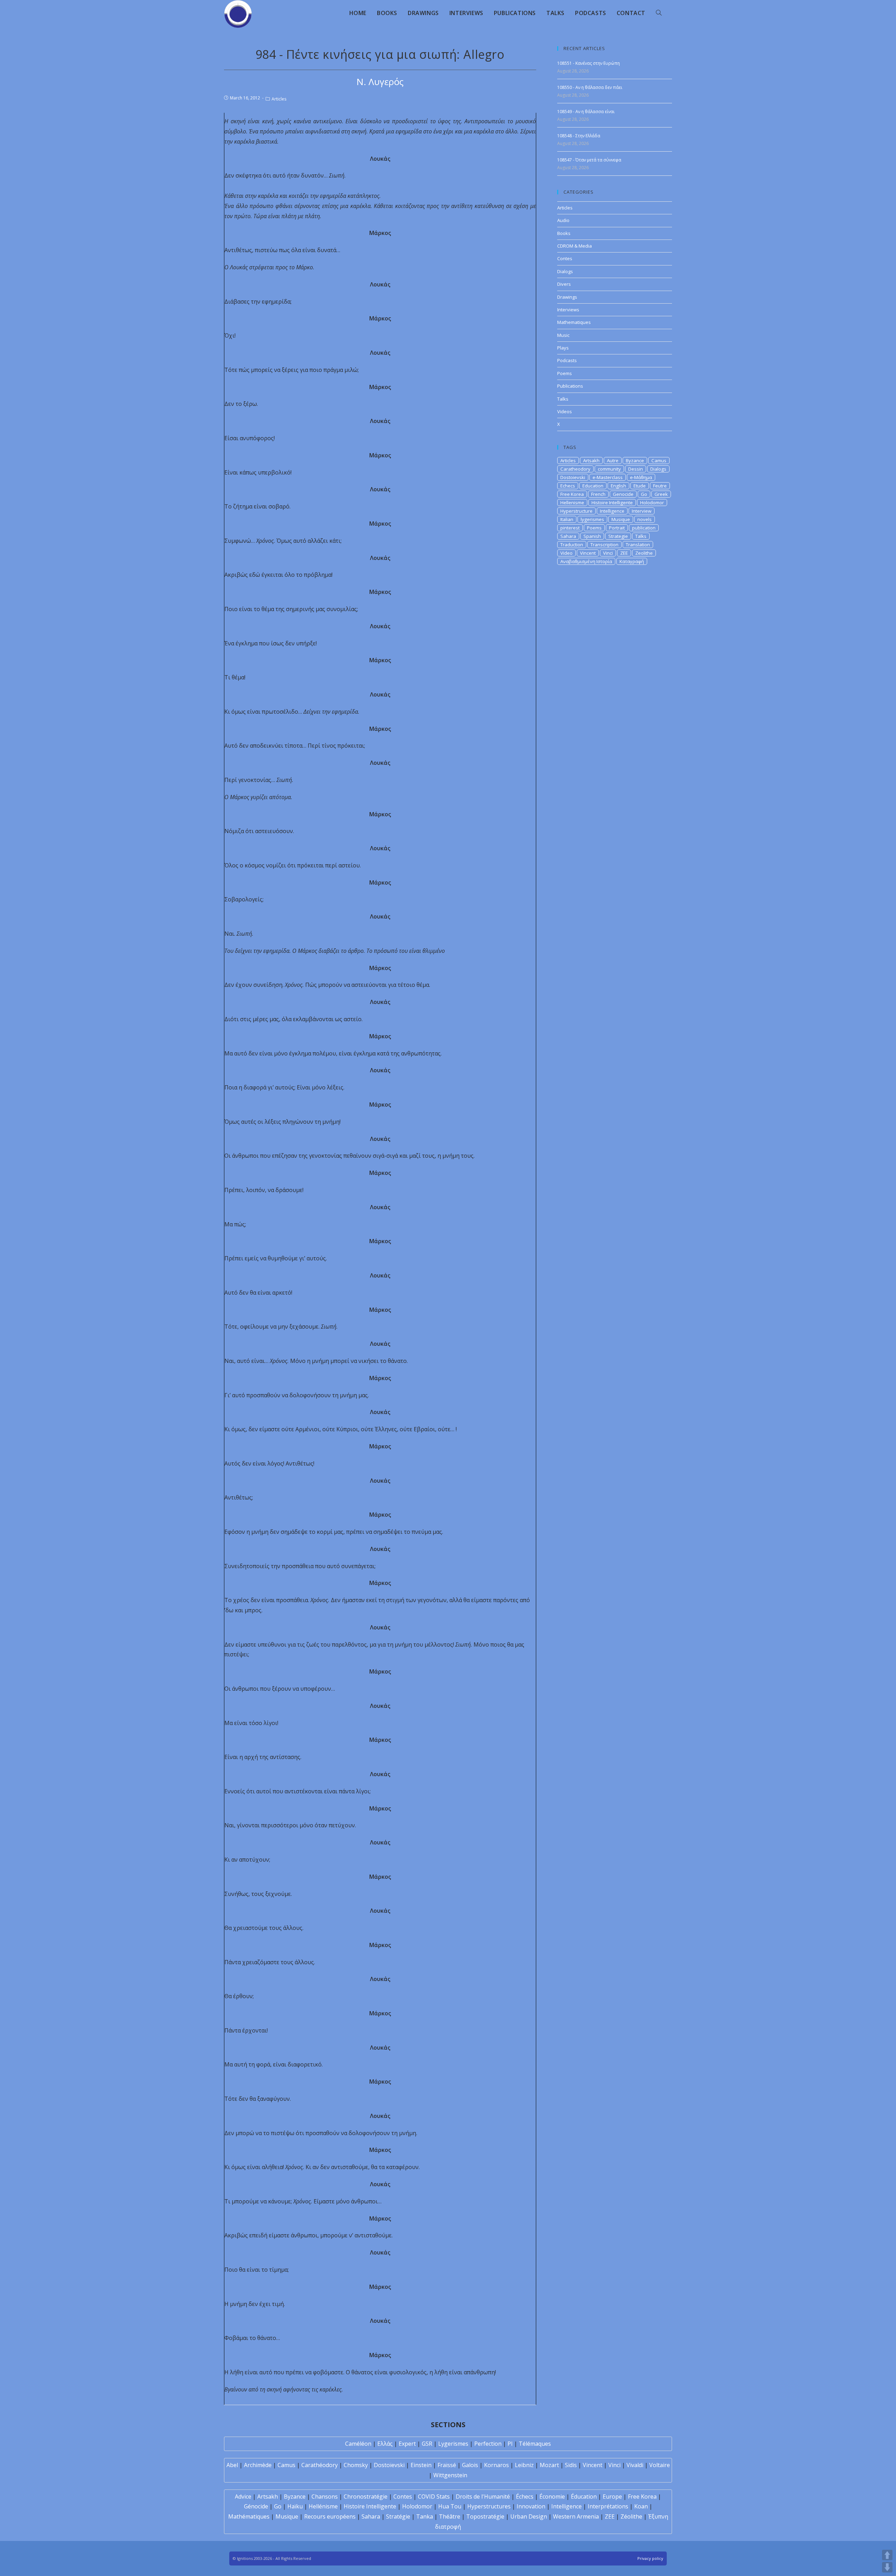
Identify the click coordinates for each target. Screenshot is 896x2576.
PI (510, 2444)
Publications (570, 386)
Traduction (572, 545)
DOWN (887, 2567)
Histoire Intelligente (612, 503)
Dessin (636, 469)
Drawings (567, 297)
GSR (427, 2444)
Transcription (604, 545)
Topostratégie (485, 2516)
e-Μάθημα (641, 477)
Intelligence (612, 511)
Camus (659, 461)
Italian (567, 519)
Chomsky (356, 2465)
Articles (279, 99)
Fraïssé (447, 2465)
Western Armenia (576, 2516)
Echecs (568, 486)
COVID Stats (434, 2497)
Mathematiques (574, 322)
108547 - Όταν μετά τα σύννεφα (589, 160)
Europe (612, 2497)
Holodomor (652, 503)
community (609, 469)
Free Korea (572, 494)
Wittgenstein (450, 2475)
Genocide (623, 494)
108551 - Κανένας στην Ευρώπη (589, 63)
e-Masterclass (608, 477)
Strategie (618, 536)
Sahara (568, 536)
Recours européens (330, 2516)
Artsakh (591, 461)
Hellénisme (323, 2506)
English (618, 486)
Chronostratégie (366, 2497)
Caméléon (358, 2444)
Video (566, 553)
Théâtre (450, 2516)
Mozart (549, 2465)
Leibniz (524, 2465)
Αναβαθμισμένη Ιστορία (586, 561)
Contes (565, 258)
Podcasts (567, 360)
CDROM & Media (575, 246)
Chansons (325, 2497)
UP (887, 2555)
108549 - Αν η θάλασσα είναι (586, 112)
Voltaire (660, 2465)
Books (564, 233)
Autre (613, 461)
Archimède (258, 2465)
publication (644, 528)
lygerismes (592, 519)
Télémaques (535, 2444)
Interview (642, 511)
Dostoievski (573, 477)
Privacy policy (650, 2558)
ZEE (624, 553)
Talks (563, 399)
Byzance (635, 461)
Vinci (608, 553)
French (598, 494)
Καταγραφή (632, 561)
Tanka (425, 2516)
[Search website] (659, 13)
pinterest (570, 528)
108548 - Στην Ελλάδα (579, 136)
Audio (563, 220)
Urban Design (529, 2516)
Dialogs (565, 271)
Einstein (421, 2465)
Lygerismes (453, 2444)
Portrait (617, 528)
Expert (407, 2444)
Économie (552, 2497)
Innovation (531, 2506)
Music (563, 335)
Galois (470, 2465)
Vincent (588, 553)
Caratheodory (575, 469)
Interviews (568, 310)
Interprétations (608, 2506)
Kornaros (496, 2465)
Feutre (660, 486)
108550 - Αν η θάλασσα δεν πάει (590, 87)
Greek (661, 494)
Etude (640, 486)
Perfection (488, 2444)
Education (593, 486)
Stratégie (398, 2516)
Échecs (525, 2497)
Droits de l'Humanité (483, 2497)
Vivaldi (635, 2465)
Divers (564, 284)
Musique (621, 519)
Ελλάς (385, 2444)
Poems (565, 373)
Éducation (584, 2497)
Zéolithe (631, 2516)
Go (644, 494)
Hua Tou (450, 2506)
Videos (565, 411)
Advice (243, 2497)
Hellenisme (572, 503)
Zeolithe (644, 553)
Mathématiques (249, 2516)
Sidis (571, 2465)
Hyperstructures (489, 2506)
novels (645, 519)
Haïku (295, 2506)
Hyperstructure (576, 511)
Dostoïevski (389, 2465)
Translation (638, 545)
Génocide (256, 2506)
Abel (232, 2465)
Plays (563, 348)
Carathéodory (320, 2465)
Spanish (592, 536)
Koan (641, 2506)
